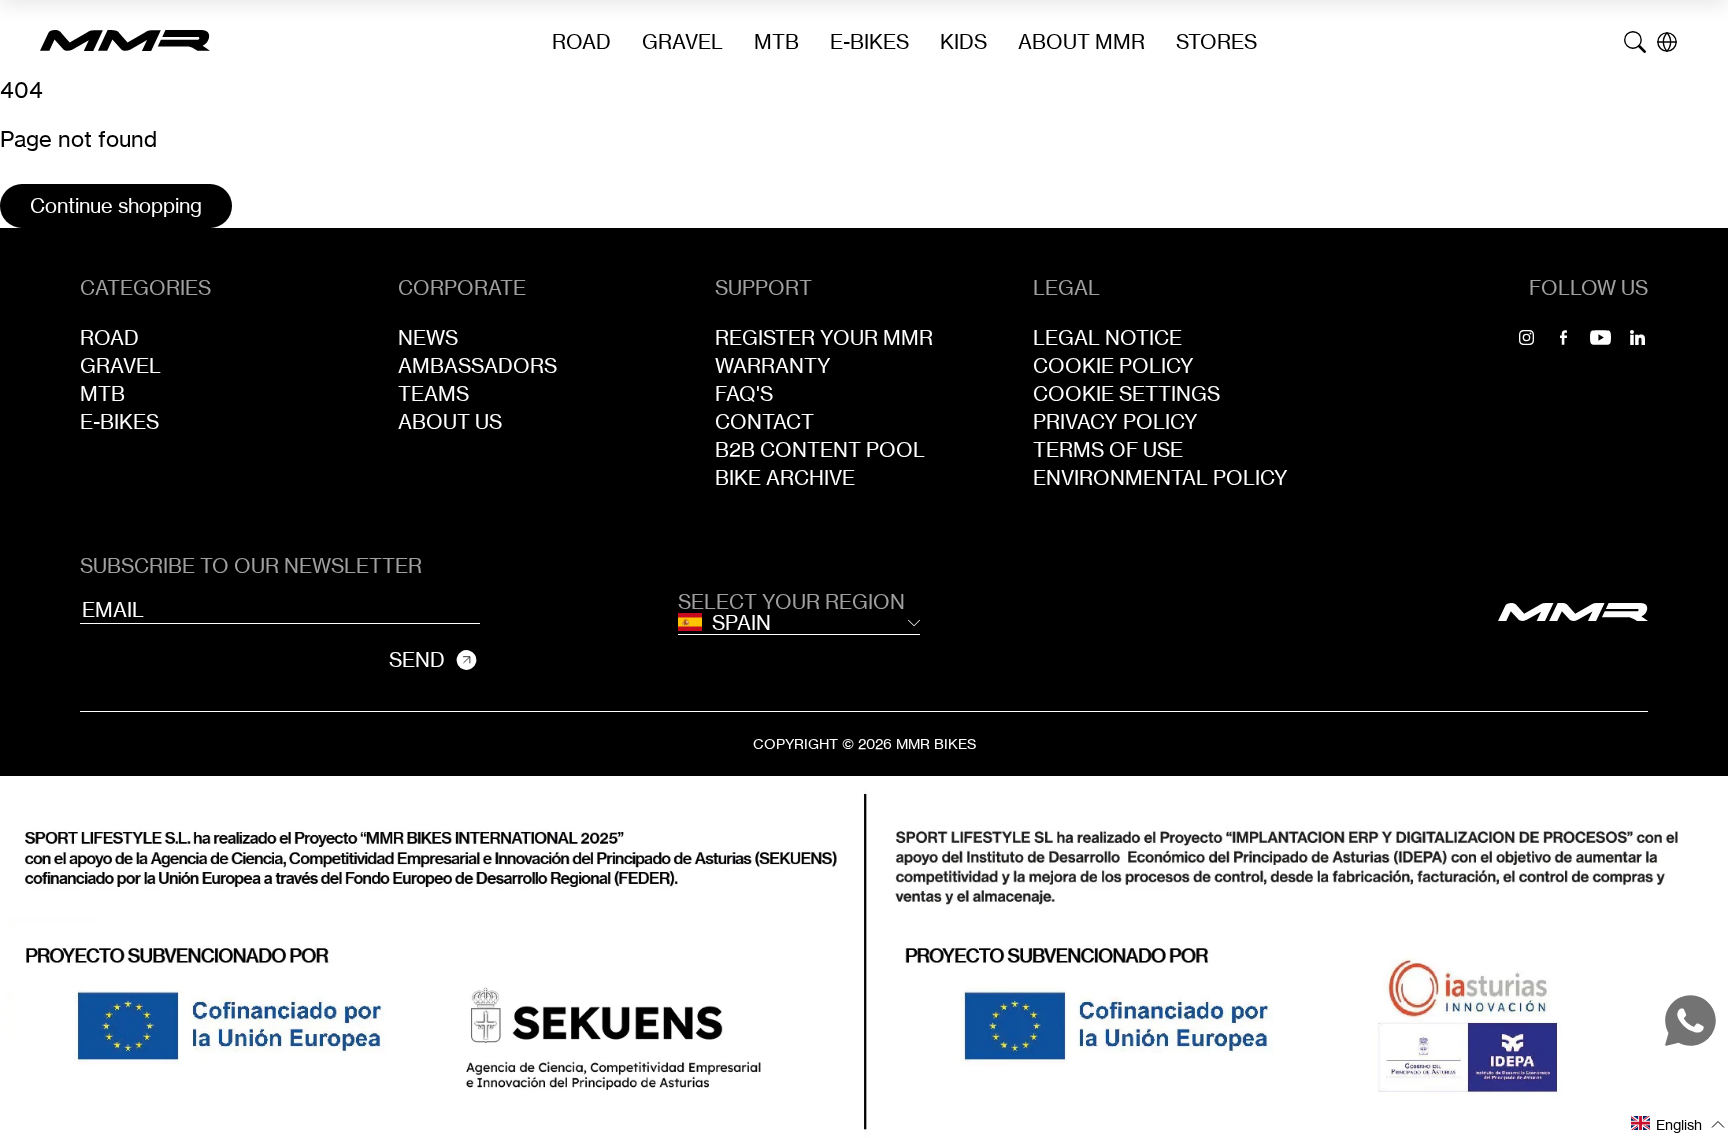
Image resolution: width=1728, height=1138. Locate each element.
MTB (776, 41)
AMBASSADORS (477, 366)
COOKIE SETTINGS (1126, 394)
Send (417, 660)
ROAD (581, 41)
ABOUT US (450, 422)
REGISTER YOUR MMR (824, 338)
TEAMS (433, 394)
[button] (1678, 1123)
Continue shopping (116, 205)
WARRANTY (773, 366)
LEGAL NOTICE (1107, 338)
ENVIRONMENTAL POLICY (1160, 478)
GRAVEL (682, 41)
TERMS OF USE (1108, 450)
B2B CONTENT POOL (820, 450)
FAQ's (744, 394)
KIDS (963, 41)
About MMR (1081, 41)
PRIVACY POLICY (1115, 422)
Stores (1216, 41)
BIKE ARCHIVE (785, 478)
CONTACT (764, 422)
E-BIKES (869, 41)
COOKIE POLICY (1113, 366)
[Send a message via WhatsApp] (1690, 1020)
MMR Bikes (936, 743)
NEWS (428, 338)
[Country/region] (1667, 42)
